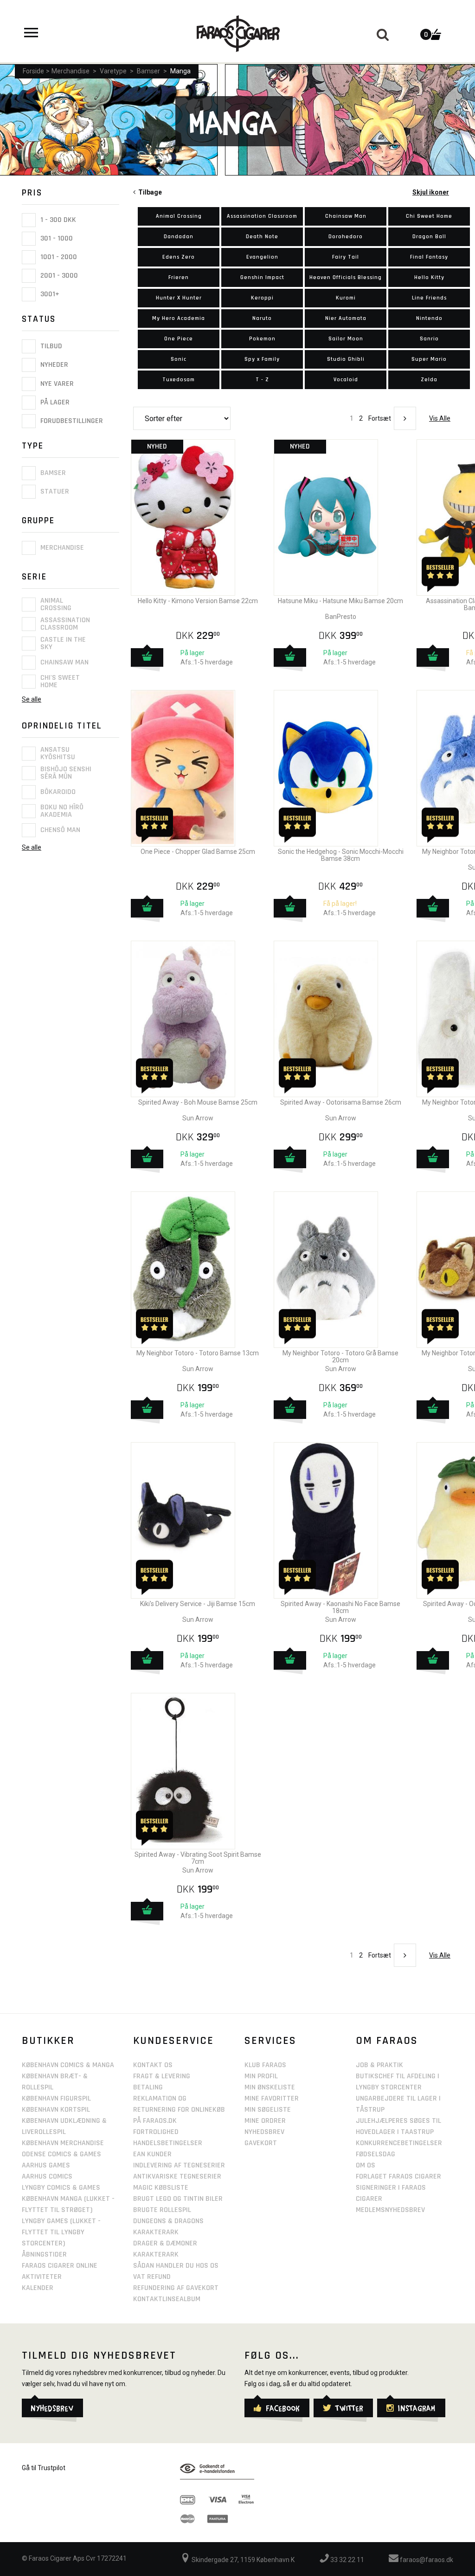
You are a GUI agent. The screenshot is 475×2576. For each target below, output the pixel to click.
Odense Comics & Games (61, 2154)
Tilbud (50, 346)
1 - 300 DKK (57, 220)
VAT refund (152, 2277)
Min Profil (261, 2076)
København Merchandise (63, 2143)
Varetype (113, 71)
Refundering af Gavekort (176, 2288)
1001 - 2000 (58, 257)
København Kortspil (56, 2110)
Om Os (366, 2165)
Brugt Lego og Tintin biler (178, 2199)
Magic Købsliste (161, 2188)
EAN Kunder (152, 2154)
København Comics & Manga (68, 2065)
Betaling (148, 2087)
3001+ (49, 294)
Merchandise (71, 71)
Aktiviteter (42, 2277)
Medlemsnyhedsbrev (390, 2210)
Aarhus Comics (47, 2176)
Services (270, 2041)
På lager (54, 402)
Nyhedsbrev (264, 2132)
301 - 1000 (56, 238)
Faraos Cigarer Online (60, 2266)
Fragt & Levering (162, 2076)
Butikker (48, 2041)
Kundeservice (173, 2041)
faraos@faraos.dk (426, 2560)
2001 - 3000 (58, 276)
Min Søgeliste (268, 2110)
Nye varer (56, 384)
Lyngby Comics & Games (61, 2188)
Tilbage (149, 192)
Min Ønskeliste (270, 2087)
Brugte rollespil (162, 2210)
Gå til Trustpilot (44, 2468)
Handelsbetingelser (168, 2143)
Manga (180, 71)
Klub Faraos (265, 2065)
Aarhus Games (46, 2165)
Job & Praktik (379, 2065)
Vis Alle (440, 418)
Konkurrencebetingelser (399, 2143)
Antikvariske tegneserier (177, 2176)
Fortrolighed (156, 2132)
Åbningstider (44, 2254)
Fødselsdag (376, 2154)
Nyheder (53, 365)
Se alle (32, 699)
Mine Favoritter (272, 2098)
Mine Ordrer (265, 2121)
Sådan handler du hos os (176, 2266)
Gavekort (261, 2143)
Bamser (148, 71)
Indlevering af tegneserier (179, 2165)
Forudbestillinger (71, 421)
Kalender (38, 2288)
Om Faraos (387, 2041)
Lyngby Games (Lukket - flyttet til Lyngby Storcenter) (61, 2232)
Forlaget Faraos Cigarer (398, 2176)
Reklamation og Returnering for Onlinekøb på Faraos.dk (179, 2110)
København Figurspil (56, 2098)
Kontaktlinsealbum (167, 2299)
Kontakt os (153, 2065)
